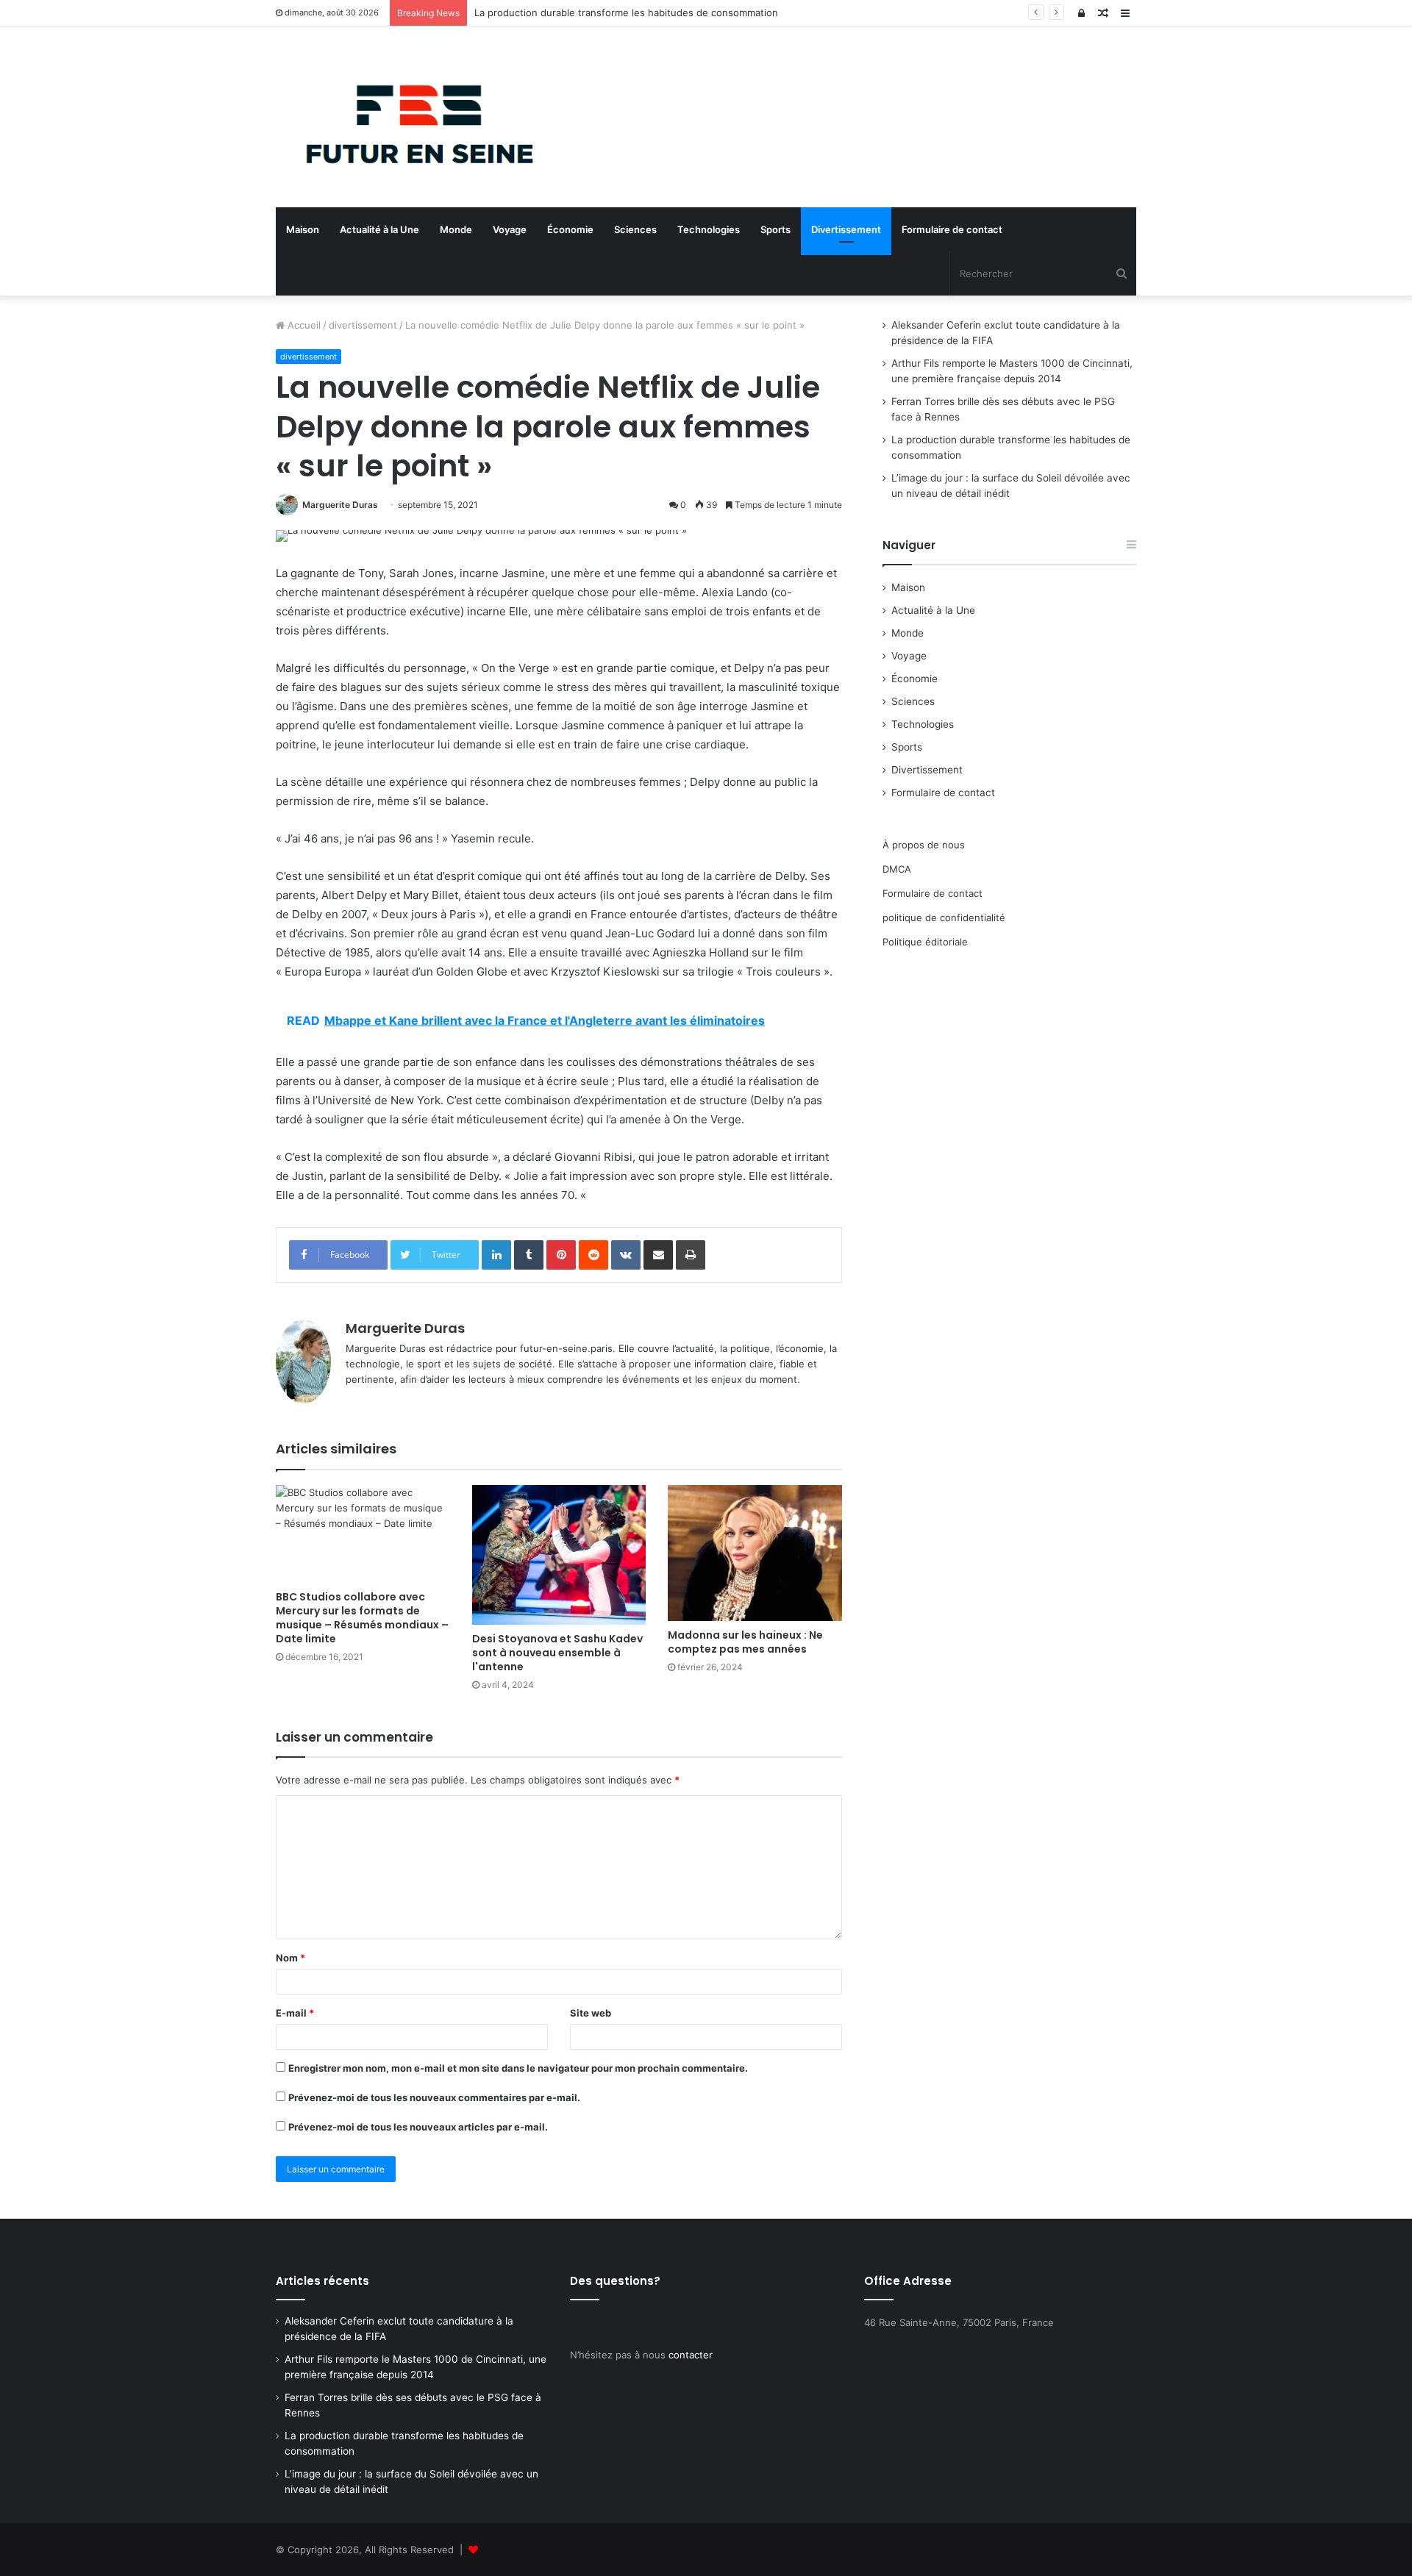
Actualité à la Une (379, 229)
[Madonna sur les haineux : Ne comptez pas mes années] (755, 1553)
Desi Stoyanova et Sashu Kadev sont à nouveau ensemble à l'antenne (557, 1653)
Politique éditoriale (925, 942)
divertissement (363, 325)
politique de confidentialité (944, 917)
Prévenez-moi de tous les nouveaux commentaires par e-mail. (434, 2097)
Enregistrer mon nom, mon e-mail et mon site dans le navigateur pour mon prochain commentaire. (518, 2068)
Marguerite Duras (340, 505)
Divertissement (846, 229)
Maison (303, 229)
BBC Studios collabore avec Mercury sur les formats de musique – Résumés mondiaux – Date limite (362, 1618)
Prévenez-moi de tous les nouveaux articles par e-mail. (418, 2127)
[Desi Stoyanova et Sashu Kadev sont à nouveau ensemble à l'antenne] (559, 1555)
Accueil (303, 325)
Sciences (635, 229)
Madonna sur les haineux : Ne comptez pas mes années (745, 1642)
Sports (775, 229)
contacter (691, 2355)
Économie (570, 229)
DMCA (897, 869)
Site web (591, 2013)
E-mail (295, 2013)
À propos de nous (924, 845)
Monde (456, 229)
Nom (290, 1958)
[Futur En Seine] (412, 117)
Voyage (510, 229)
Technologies (709, 229)
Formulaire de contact (952, 229)
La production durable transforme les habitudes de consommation (626, 12)
